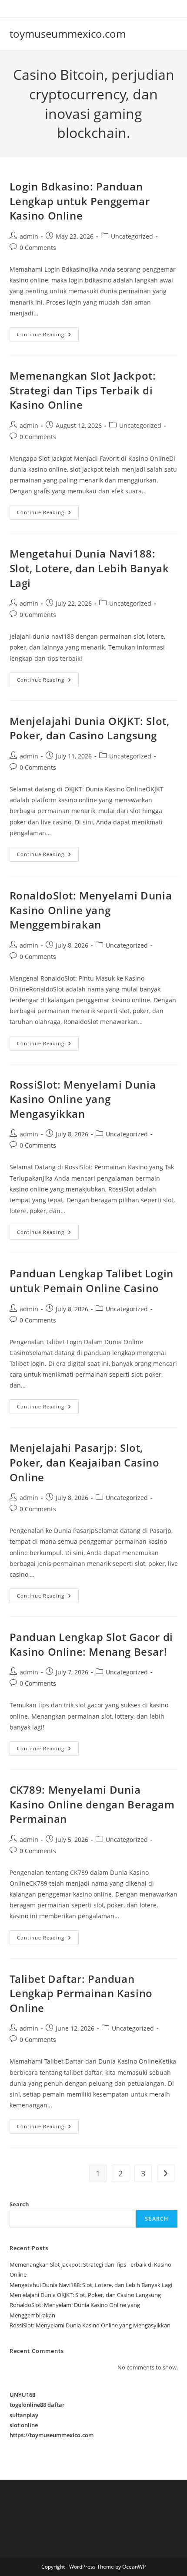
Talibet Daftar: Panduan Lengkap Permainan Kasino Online (81, 1993)
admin (29, 236)
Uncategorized (132, 236)
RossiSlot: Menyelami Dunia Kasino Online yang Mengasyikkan (83, 1099)
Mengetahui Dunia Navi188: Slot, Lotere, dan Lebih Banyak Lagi (89, 568)
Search (19, 2204)
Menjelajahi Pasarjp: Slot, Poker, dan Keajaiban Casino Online (85, 1462)
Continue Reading (48, 336)
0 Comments (38, 248)
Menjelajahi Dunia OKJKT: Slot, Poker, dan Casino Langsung (90, 728)
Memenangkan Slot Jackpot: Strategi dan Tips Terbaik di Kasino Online (83, 390)
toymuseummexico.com (68, 34)
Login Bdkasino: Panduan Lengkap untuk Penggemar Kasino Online (80, 201)
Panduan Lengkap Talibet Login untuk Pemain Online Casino (92, 1281)
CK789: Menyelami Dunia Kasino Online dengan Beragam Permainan (92, 1804)
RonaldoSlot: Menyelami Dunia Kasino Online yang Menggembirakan (91, 910)
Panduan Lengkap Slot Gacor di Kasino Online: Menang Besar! (91, 1644)
